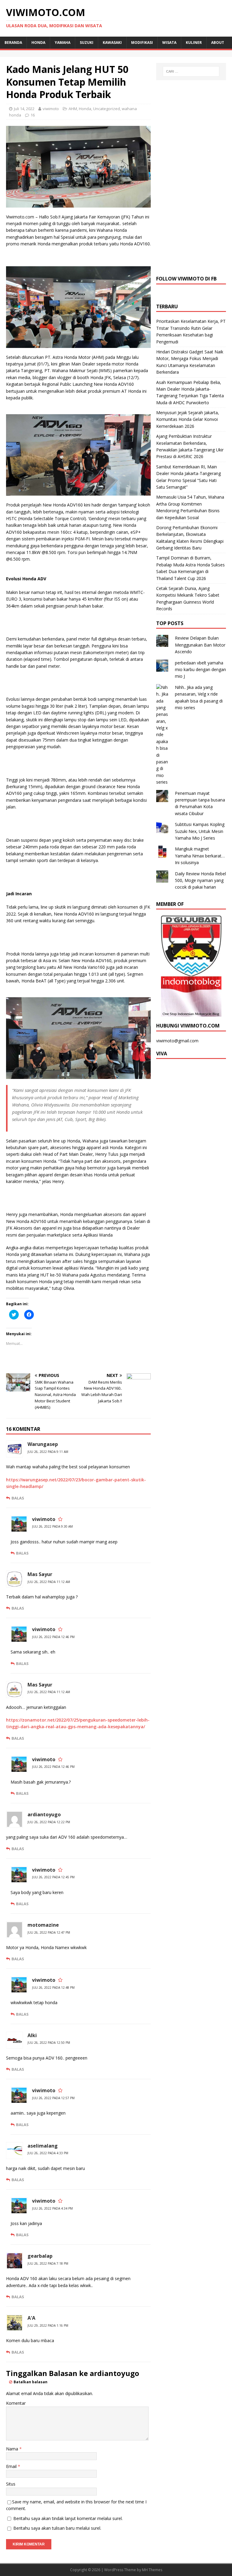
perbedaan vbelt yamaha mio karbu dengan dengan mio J (200, 670)
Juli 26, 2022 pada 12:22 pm (49, 1822)
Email (12, 2466)
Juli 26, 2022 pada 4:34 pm (52, 2208)
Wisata (169, 43)
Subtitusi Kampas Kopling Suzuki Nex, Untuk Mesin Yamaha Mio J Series (200, 831)
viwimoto (51, 109)
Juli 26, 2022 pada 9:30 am (52, 1526)
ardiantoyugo (44, 1814)
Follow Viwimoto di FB (186, 279)
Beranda (13, 43)
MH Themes (152, 2570)
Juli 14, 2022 (24, 109)
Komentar (16, 2403)
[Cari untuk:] (191, 71)
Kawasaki (112, 43)
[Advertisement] (191, 177)
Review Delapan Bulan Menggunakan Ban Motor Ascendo (200, 645)
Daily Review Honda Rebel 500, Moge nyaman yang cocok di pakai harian (200, 880)
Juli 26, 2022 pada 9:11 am (48, 1452)
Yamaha (63, 43)
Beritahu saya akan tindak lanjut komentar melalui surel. (68, 2518)
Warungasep (43, 1444)
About (218, 43)
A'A (31, 2318)
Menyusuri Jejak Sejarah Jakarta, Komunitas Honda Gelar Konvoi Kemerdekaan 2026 (188, 419)
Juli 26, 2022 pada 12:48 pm (53, 1988)
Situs (11, 2484)
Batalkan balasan (31, 2382)
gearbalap (40, 2256)
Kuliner (194, 43)
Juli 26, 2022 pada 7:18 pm (48, 2263)
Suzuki (87, 43)
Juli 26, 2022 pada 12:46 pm (53, 1637)
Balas (18, 1498)
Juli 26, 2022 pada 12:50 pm (49, 2043)
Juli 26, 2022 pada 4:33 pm (48, 2153)
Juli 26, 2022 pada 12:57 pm (53, 2098)
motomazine (43, 1925)
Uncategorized (106, 109)
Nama (13, 2449)
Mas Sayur (40, 1574)
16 (33, 115)
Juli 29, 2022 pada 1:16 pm (48, 2325)
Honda (38, 43)
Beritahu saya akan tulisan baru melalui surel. (57, 2528)
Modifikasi (142, 43)
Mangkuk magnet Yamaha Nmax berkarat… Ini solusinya (200, 856)
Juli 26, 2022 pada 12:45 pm (53, 1877)
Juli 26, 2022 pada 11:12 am (49, 1582)
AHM (73, 109)
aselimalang (43, 2146)
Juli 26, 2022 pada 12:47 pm (49, 1932)
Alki (32, 2035)
